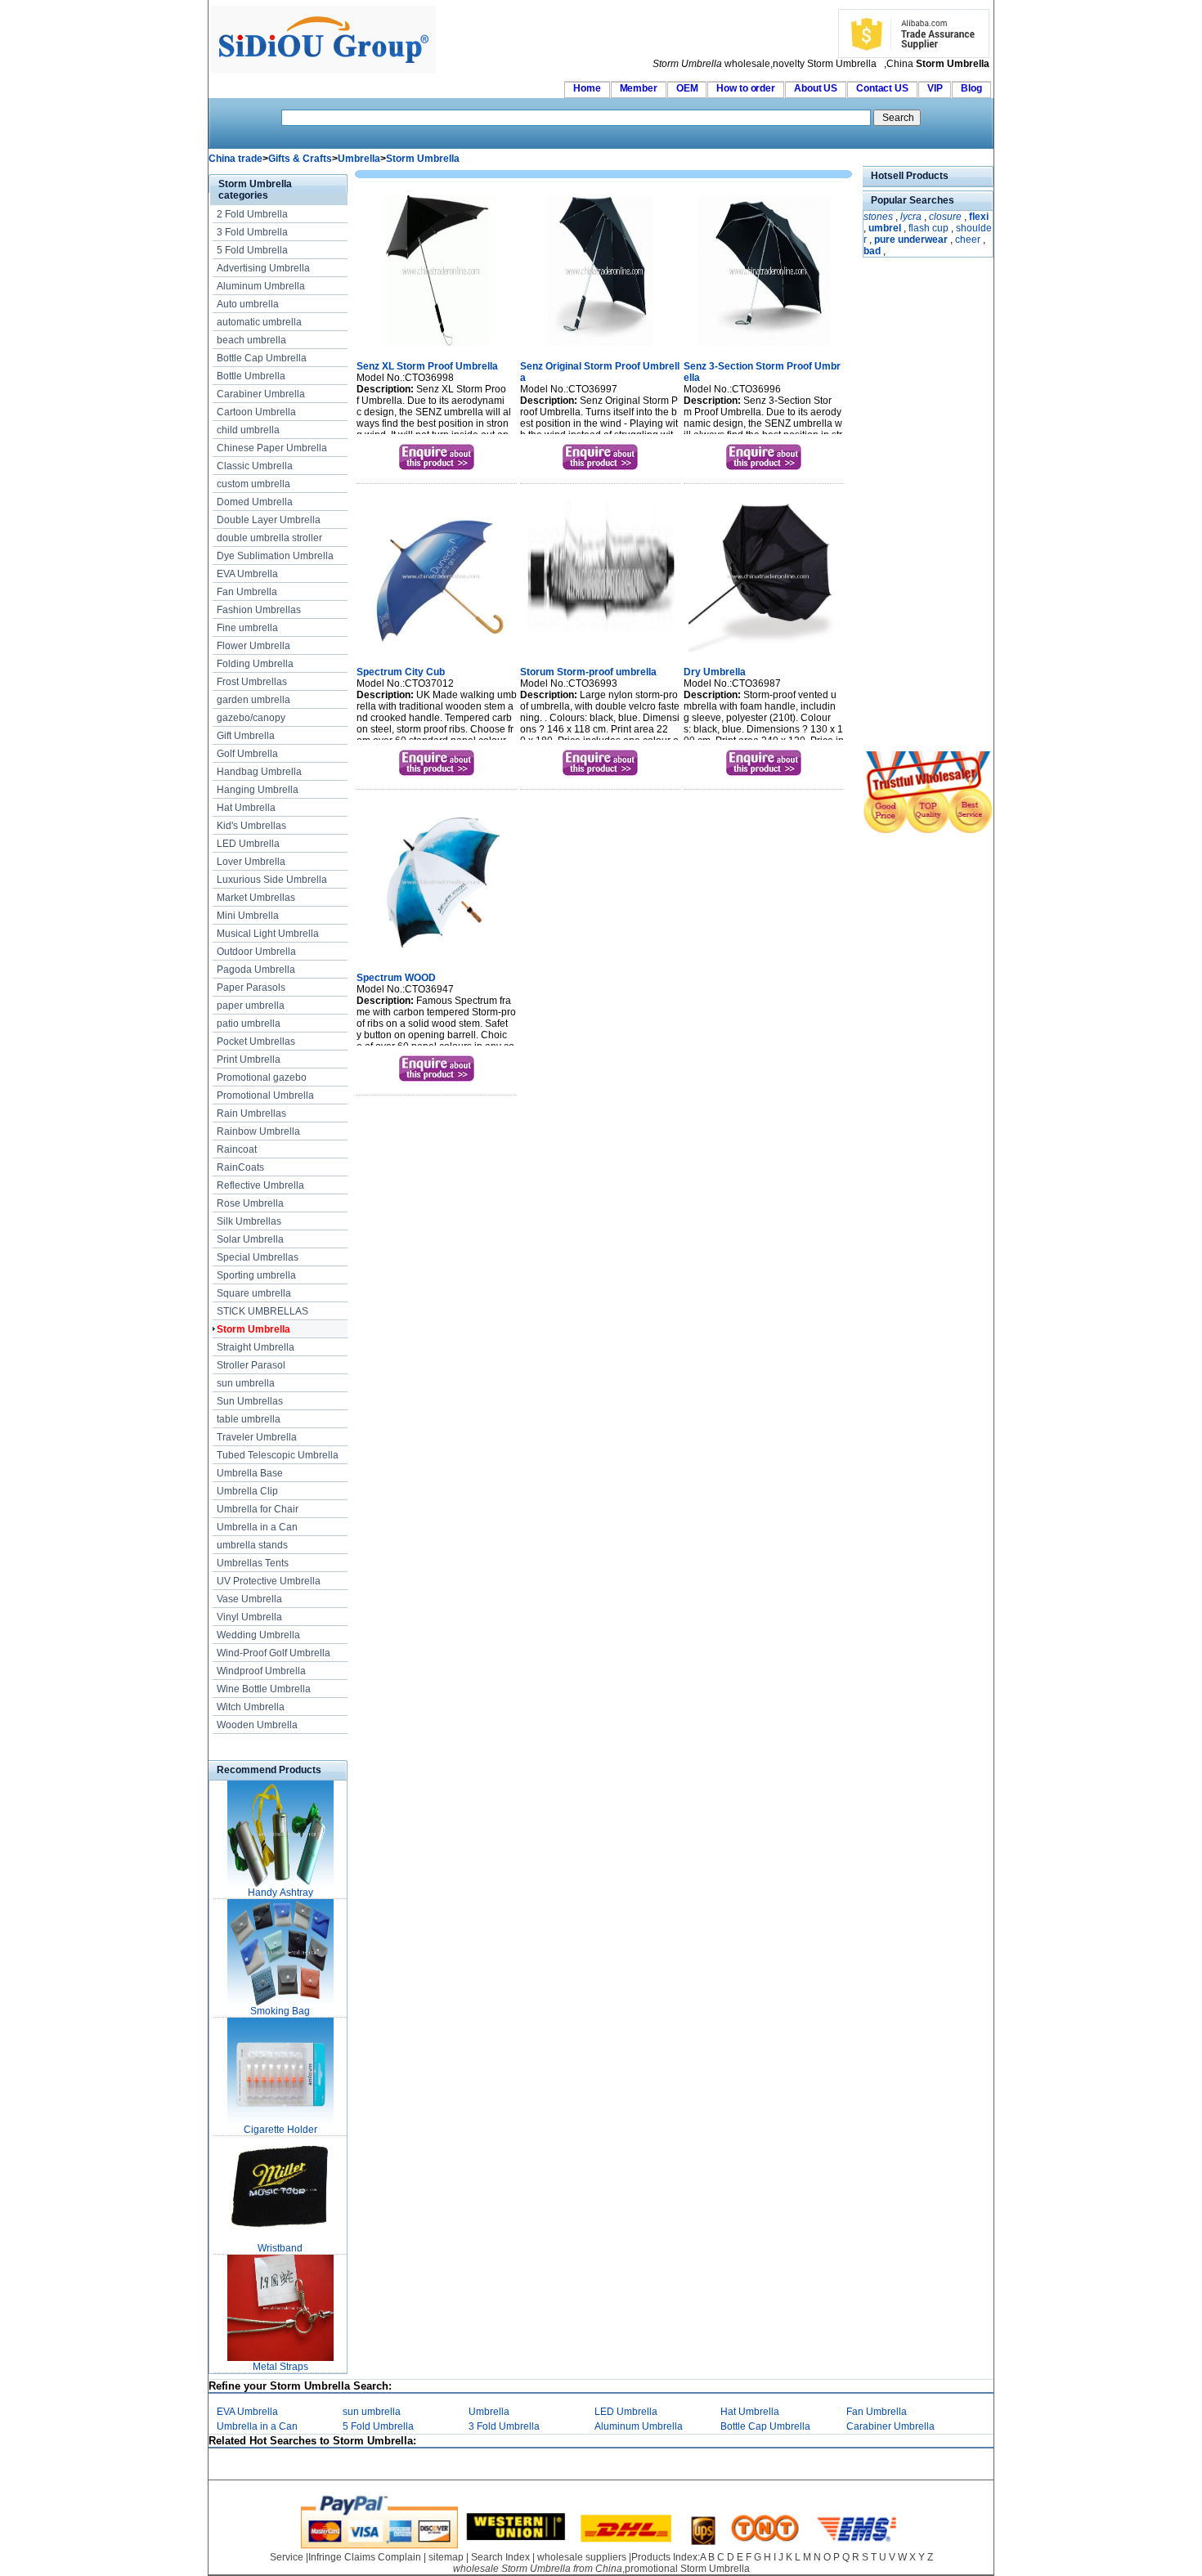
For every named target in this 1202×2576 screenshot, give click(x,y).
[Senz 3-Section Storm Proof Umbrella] (764, 347)
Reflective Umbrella (260, 1185)
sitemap (446, 2557)
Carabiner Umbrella (261, 394)
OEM (687, 88)
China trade (235, 159)
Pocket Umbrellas (256, 1042)
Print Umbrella (249, 1060)
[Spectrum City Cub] (437, 653)
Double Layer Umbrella (269, 520)
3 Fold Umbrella (252, 232)
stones (878, 217)
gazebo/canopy (251, 718)
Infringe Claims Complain (365, 2557)
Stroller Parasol (251, 1365)
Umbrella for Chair (258, 1509)
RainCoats (240, 1167)
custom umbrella (253, 484)
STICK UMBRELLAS (262, 1311)
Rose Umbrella (250, 1203)
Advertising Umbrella (263, 268)
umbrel (885, 228)
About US (816, 88)
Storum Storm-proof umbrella (588, 672)
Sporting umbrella (256, 1275)
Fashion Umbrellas (259, 610)
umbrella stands (252, 1545)
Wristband (280, 2248)
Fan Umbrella (247, 592)
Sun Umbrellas (250, 1401)
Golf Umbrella (247, 754)
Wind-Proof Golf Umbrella (274, 1653)
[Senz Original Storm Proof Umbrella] (601, 347)
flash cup (928, 228)
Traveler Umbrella (257, 1437)
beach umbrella (251, 340)
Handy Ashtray (280, 1893)
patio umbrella (249, 1024)
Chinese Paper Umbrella (272, 448)
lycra (911, 217)
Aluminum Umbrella (261, 286)
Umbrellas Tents (253, 1563)
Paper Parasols (251, 988)
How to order (746, 88)
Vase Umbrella (249, 1599)
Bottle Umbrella (251, 376)
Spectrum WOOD (396, 978)
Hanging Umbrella (258, 790)
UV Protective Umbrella (269, 1581)
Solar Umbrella (250, 1239)
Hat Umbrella (246, 808)
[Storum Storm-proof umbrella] (601, 653)
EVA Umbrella (247, 574)
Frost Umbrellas (252, 682)
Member (639, 88)
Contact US (882, 88)
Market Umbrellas (256, 898)
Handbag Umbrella (259, 772)
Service (287, 2557)
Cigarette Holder (280, 2130)
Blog (971, 88)
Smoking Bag (280, 2011)
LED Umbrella (248, 844)
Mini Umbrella (248, 916)
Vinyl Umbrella (249, 1617)
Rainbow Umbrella (258, 1131)
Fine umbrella (247, 628)
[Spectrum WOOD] (437, 959)
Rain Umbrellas (251, 1113)
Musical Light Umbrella (268, 934)
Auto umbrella (248, 304)
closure (945, 217)
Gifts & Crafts (300, 159)
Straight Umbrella (256, 1347)
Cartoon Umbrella (256, 412)
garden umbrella (253, 700)
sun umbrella (246, 1383)
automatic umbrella (259, 322)
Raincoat (237, 1149)
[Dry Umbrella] (764, 653)
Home (587, 88)
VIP (935, 88)
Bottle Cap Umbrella (262, 358)
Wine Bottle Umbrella (264, 1689)
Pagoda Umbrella (256, 970)
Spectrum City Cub (401, 672)
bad (872, 251)
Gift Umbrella (246, 736)
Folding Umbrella (255, 664)
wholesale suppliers (582, 2557)
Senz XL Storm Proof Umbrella (427, 366)
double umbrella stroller (269, 538)
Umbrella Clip (247, 1491)
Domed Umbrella (255, 502)
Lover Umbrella (251, 862)
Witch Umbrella (251, 1707)
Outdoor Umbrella (256, 952)
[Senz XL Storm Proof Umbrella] (437, 347)
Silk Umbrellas (249, 1221)
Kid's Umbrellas (251, 826)
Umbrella (359, 159)
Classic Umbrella (255, 466)
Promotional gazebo (262, 1077)
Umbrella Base (250, 1473)
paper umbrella (251, 1006)
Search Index (500, 2557)
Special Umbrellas (258, 1257)
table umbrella (249, 1419)
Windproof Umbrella (261, 1671)
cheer (968, 240)
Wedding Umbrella (258, 1635)
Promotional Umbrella (265, 1095)
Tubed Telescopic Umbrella (278, 1455)
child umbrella (248, 430)
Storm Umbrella (423, 159)
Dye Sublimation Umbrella (275, 556)
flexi (979, 217)
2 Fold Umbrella (252, 214)
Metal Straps (280, 2367)
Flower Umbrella (253, 646)
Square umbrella (254, 1293)
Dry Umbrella (715, 672)
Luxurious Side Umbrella (272, 880)
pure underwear (911, 240)
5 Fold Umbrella (252, 250)
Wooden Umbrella (257, 1725)
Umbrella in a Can (257, 1527)
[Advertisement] (912, 506)
